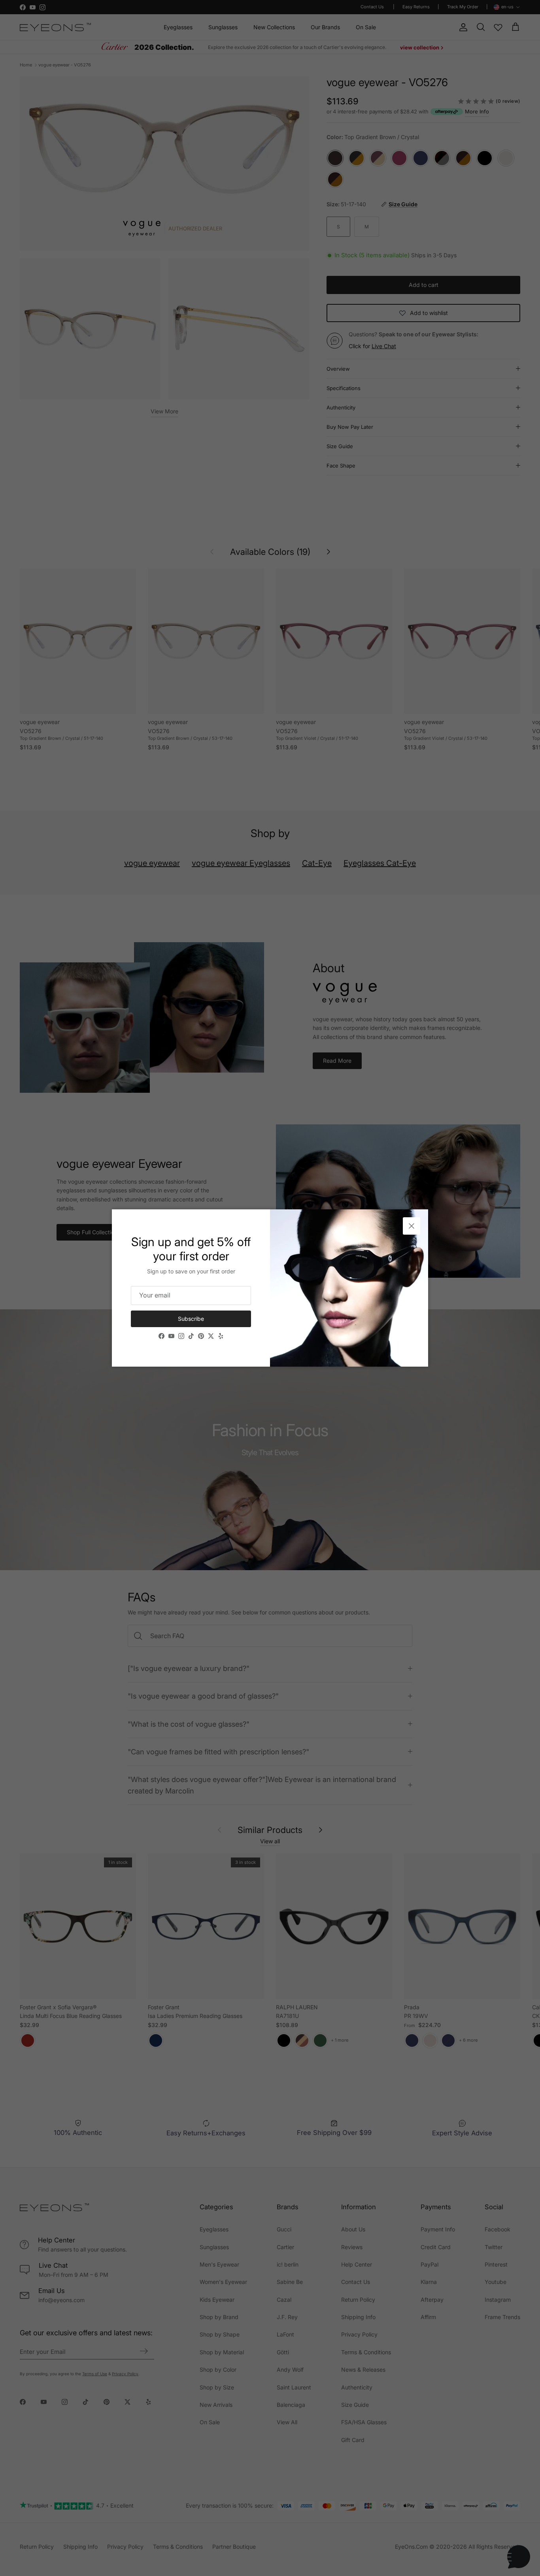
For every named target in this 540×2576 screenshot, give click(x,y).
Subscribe (191, 1319)
